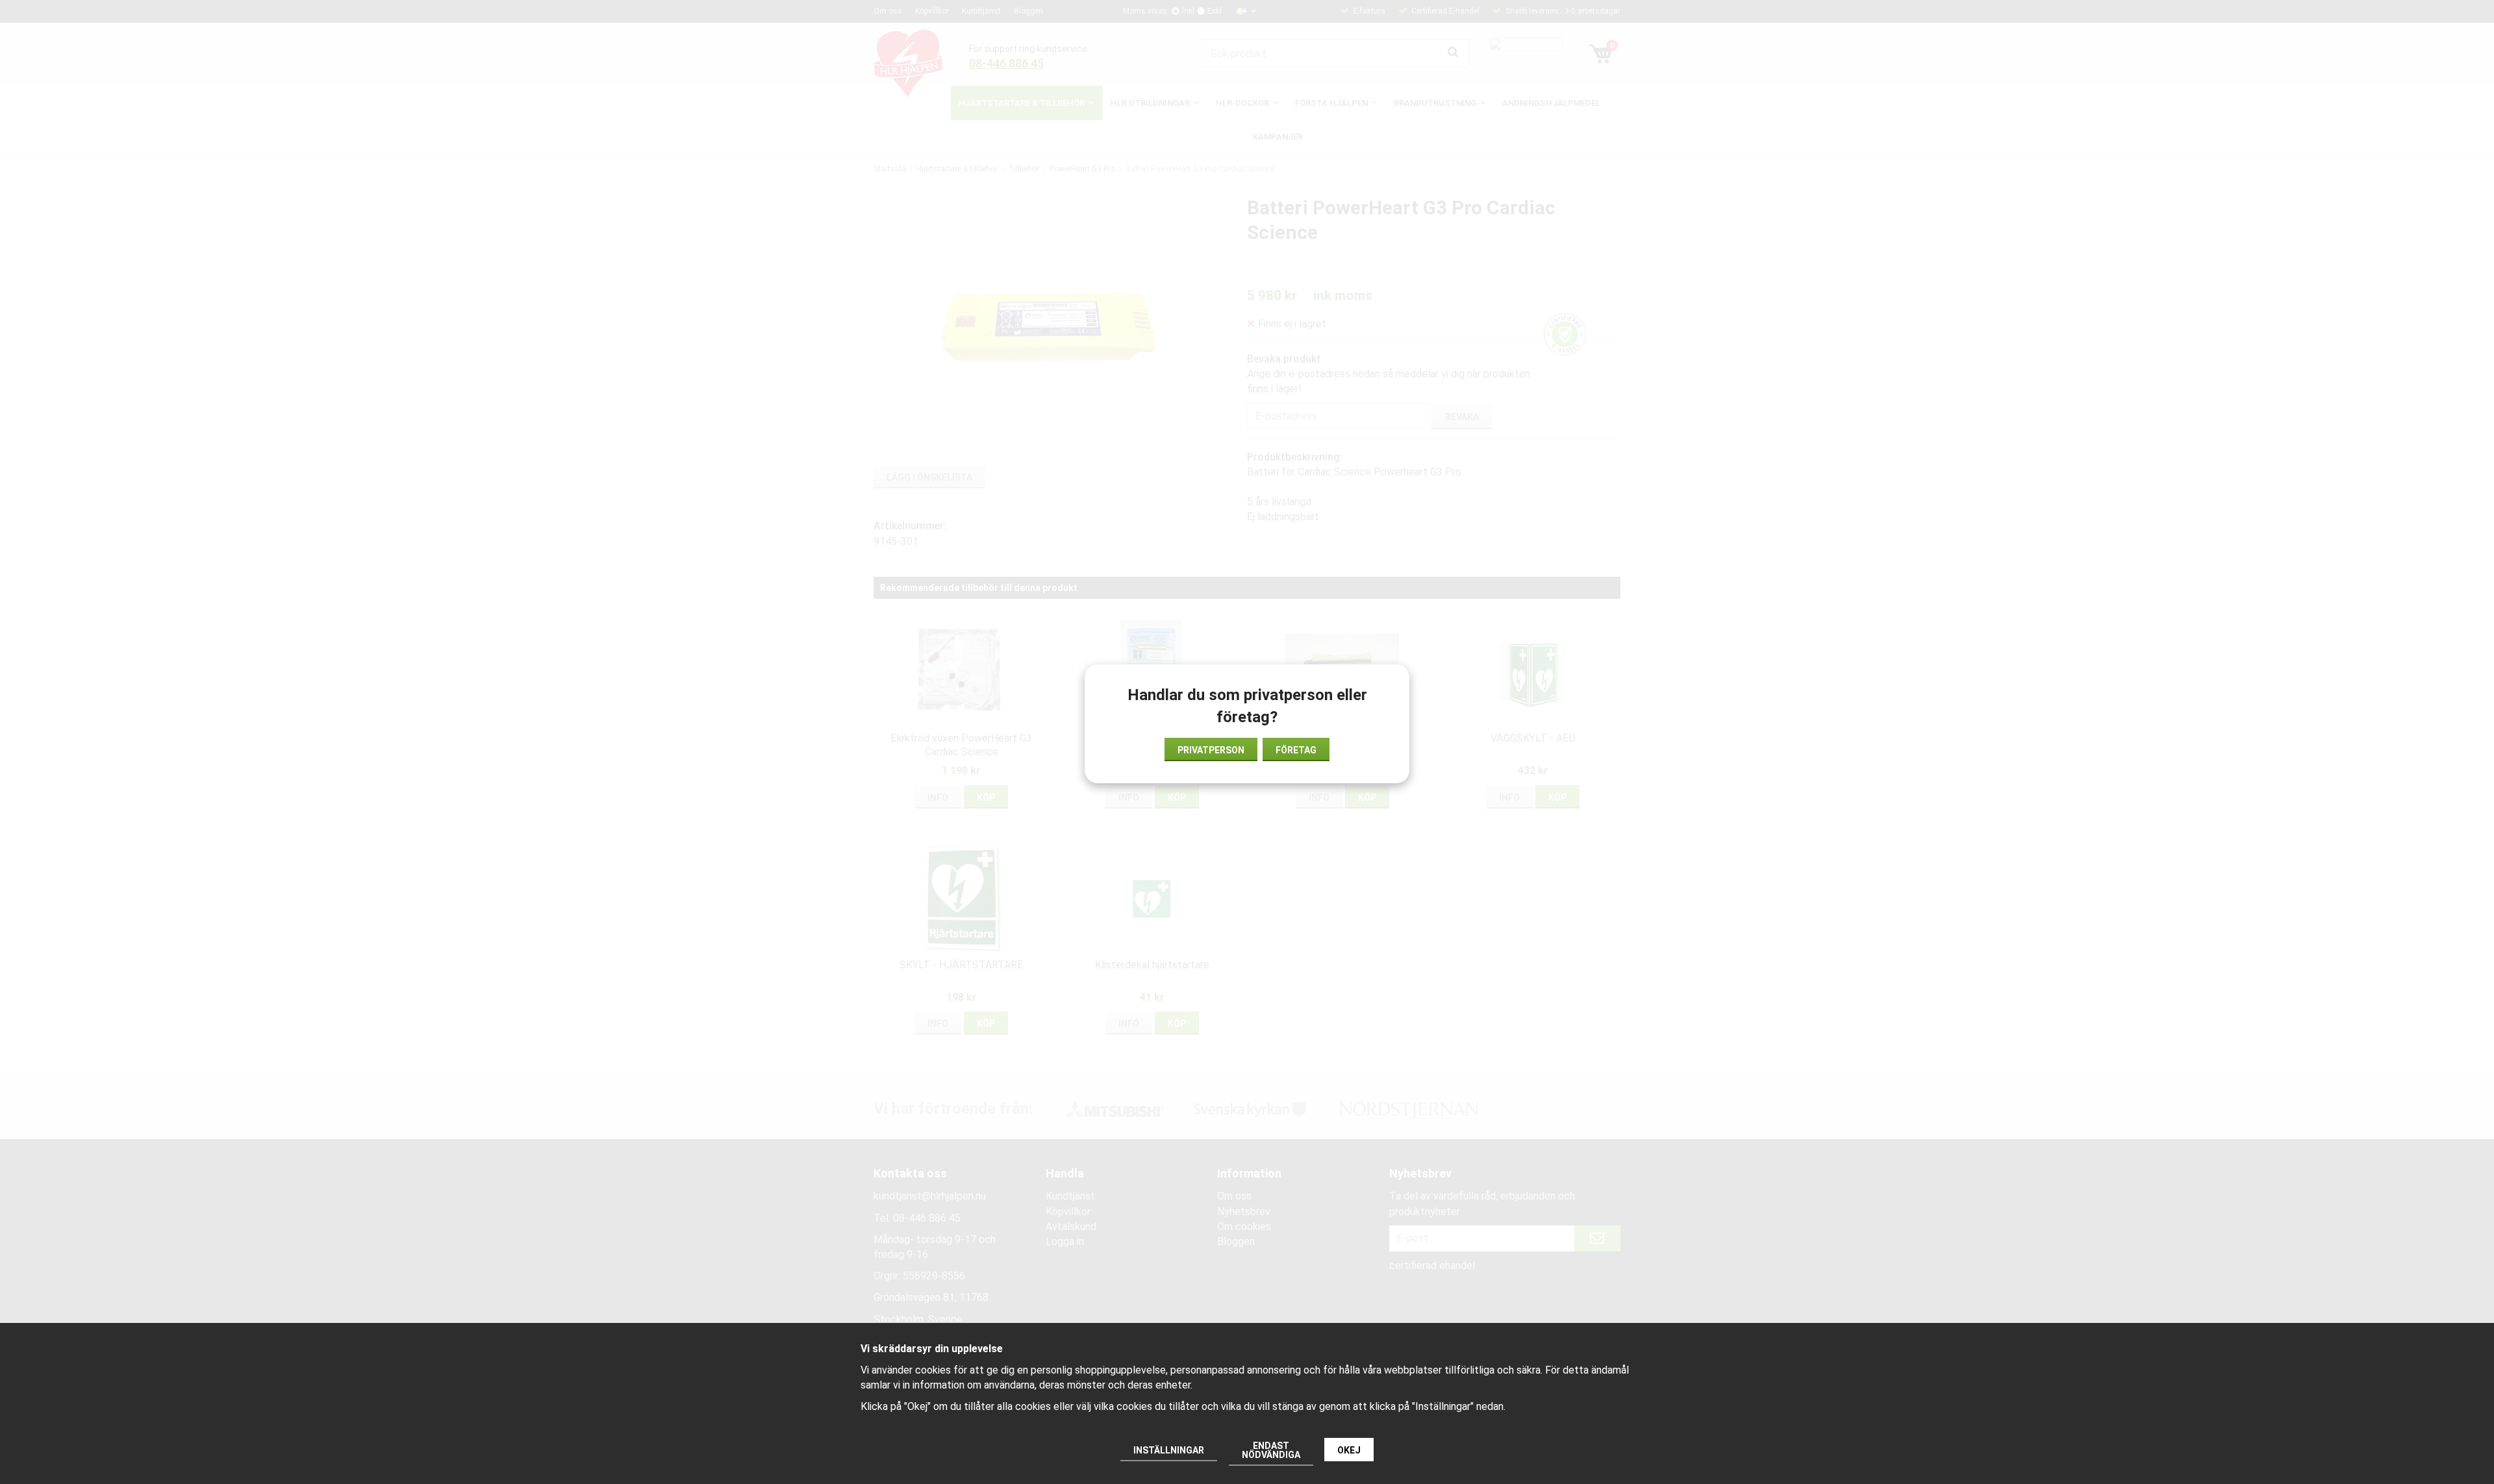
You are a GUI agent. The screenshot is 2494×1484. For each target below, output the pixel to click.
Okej (1349, 1450)
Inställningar (1169, 1450)
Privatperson (1211, 750)
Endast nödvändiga (1271, 1450)
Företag (1296, 750)
